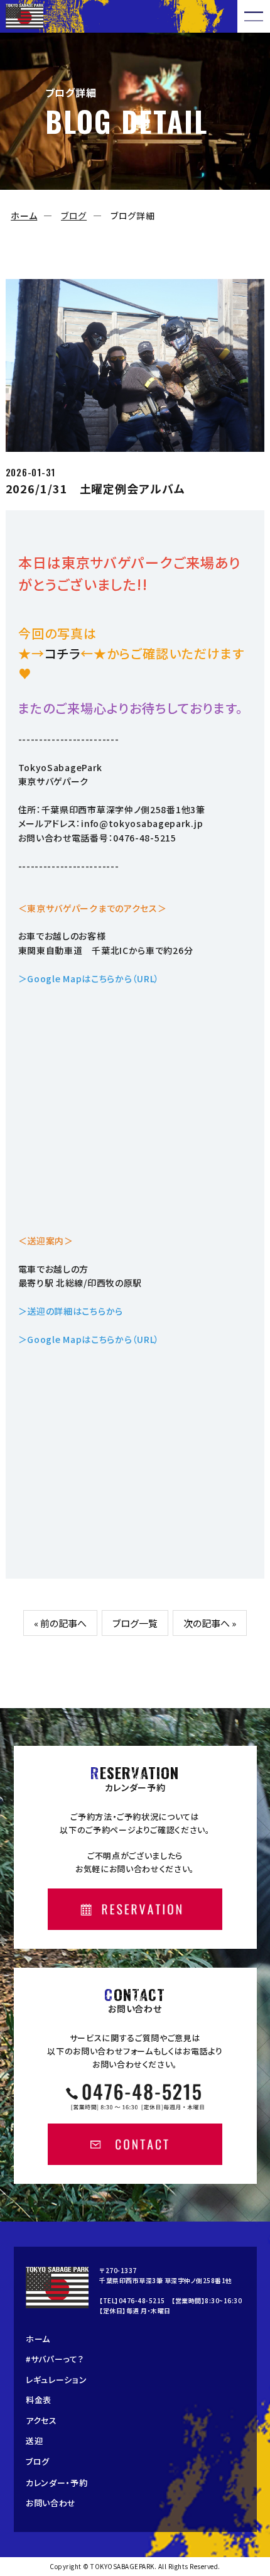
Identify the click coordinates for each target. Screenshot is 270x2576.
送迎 (34, 2441)
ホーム (24, 216)
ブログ (74, 216)
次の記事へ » (210, 1623)
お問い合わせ (51, 2503)
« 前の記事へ (60, 1623)
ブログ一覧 (135, 1623)
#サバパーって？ (55, 2359)
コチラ (62, 653)
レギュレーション (57, 2380)
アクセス (41, 2420)
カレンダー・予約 (57, 2483)
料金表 (39, 2400)
